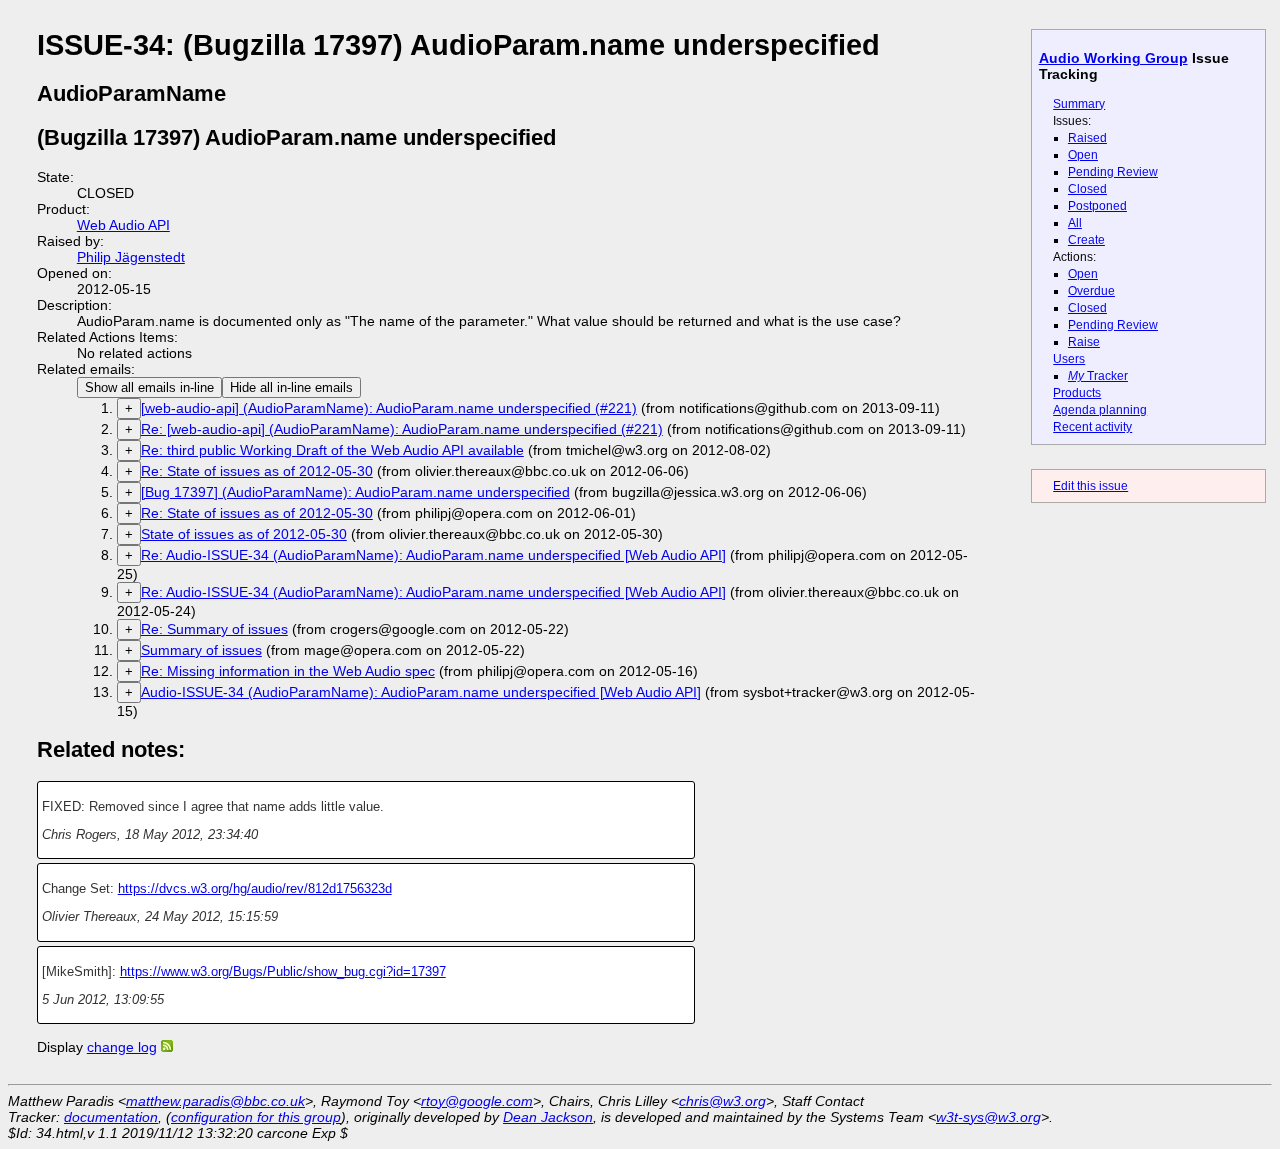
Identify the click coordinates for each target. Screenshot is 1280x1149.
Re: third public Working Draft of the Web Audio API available (332, 450)
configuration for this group (256, 1117)
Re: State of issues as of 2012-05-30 (257, 471)
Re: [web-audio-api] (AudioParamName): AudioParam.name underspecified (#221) (402, 429)
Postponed (1097, 206)
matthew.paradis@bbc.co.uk (215, 1101)
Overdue (1091, 291)
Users (1069, 359)
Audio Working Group (1113, 58)
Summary (1079, 104)
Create (1086, 240)
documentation (111, 1117)
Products (1077, 393)
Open (1083, 155)
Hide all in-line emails (291, 387)
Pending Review (1113, 172)
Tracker (1098, 376)
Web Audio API (123, 225)
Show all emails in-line (149, 387)
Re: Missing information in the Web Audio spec (288, 671)
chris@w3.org (722, 1101)
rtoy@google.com (477, 1101)
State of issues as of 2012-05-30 (244, 534)
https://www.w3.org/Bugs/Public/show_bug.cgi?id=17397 (283, 971)
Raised (1087, 138)
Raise (1084, 342)
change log (122, 1047)
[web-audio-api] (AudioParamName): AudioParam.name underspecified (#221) (389, 408)
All (1075, 223)
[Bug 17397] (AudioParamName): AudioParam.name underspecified (355, 492)
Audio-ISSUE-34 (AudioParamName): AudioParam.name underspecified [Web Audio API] (421, 692)
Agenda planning (1100, 410)
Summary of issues (201, 650)
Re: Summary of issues (214, 629)
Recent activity (1092, 427)
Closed (1087, 189)
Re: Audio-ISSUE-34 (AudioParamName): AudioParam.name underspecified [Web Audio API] (433, 555)
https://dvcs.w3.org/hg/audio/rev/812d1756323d (255, 888)
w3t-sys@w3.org (988, 1117)
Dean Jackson (548, 1117)
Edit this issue (1090, 486)
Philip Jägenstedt (131, 257)
